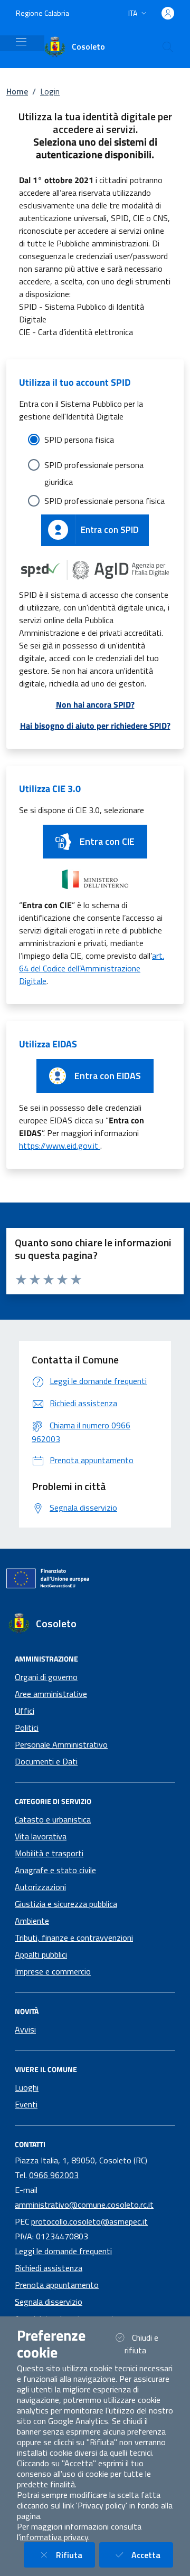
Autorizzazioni (40, 1887)
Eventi (26, 2104)
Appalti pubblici (41, 1954)
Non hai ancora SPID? (95, 704)
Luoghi (27, 2087)
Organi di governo (46, 1677)
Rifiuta (75, 2555)
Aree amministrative (51, 1694)
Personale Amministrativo (61, 1744)
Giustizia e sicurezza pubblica (66, 1904)
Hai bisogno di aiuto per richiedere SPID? (95, 726)
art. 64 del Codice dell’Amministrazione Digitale (92, 968)
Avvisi (25, 2029)
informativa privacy (54, 2537)
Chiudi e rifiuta (148, 2344)
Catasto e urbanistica (53, 1819)
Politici (27, 1728)
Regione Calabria (42, 13)
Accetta (152, 2555)
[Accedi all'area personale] (168, 13)
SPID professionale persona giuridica (94, 466)
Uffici (25, 1711)
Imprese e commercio (53, 1971)
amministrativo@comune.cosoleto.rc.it (84, 2205)
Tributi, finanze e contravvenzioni (74, 1938)
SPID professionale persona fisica (104, 501)
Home (17, 91)
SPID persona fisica (79, 440)
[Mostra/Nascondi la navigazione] (21, 42)
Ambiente (32, 1921)
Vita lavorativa (41, 1836)
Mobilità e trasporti (49, 1853)
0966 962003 (54, 2175)
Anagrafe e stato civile (55, 1870)
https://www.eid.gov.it (60, 1146)
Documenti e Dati (46, 1761)
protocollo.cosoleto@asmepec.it (89, 2221)
